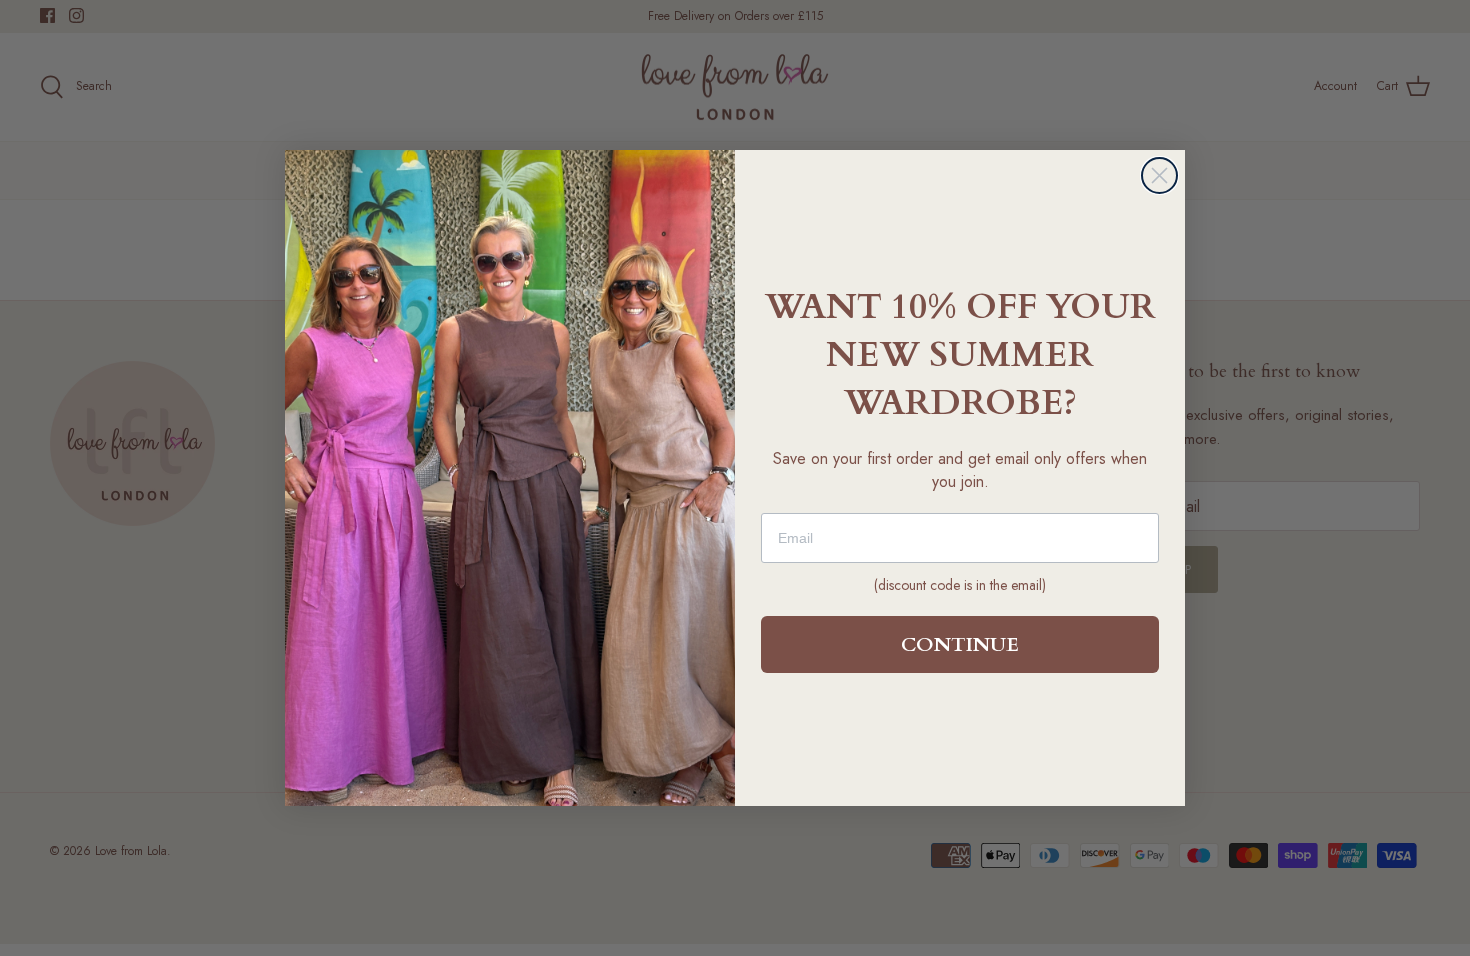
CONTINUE (960, 644)
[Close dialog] (1159, 175)
